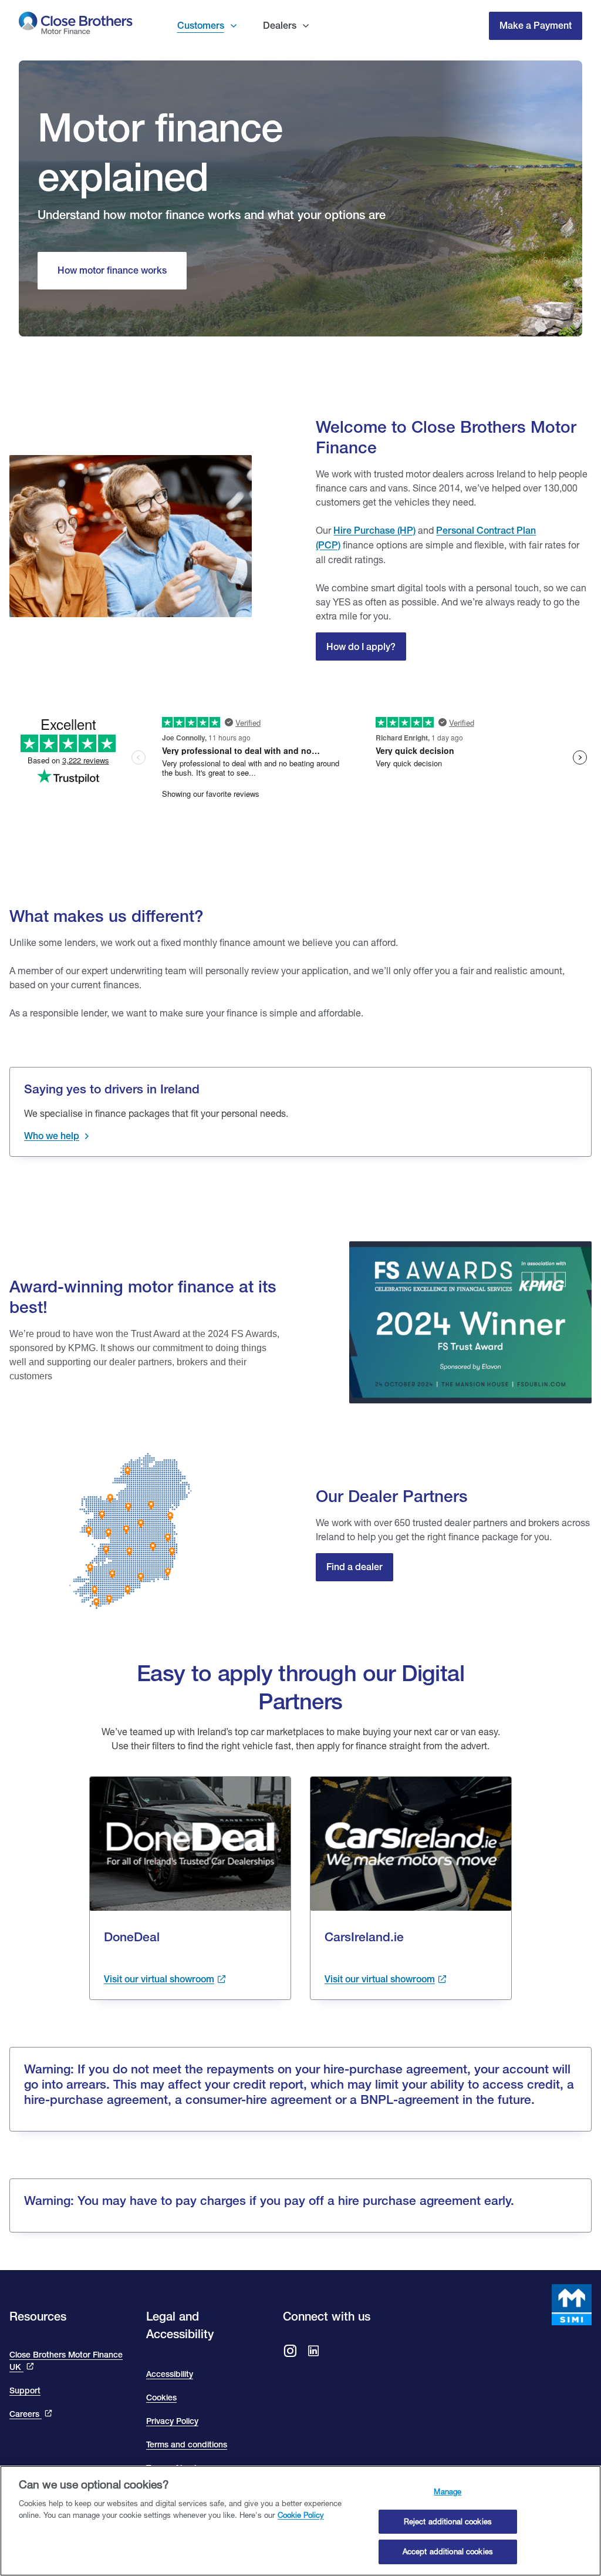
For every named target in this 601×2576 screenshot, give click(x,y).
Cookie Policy (301, 2515)
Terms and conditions (187, 2444)
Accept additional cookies (448, 2551)
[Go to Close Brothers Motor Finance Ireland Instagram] (290, 2352)
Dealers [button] (280, 26)
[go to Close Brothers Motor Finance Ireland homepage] (76, 26)
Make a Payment (536, 26)
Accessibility (170, 2374)
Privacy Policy (172, 2421)
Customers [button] (201, 26)
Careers (26, 2414)
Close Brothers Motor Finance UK (66, 2361)
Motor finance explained (160, 152)
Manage (448, 2491)
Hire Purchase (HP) (374, 531)
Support (25, 2390)
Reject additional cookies (448, 2521)
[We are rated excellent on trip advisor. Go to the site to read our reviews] (300, 741)
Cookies (161, 2397)
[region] (300, 2521)
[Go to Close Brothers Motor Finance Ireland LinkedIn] (313, 2352)
